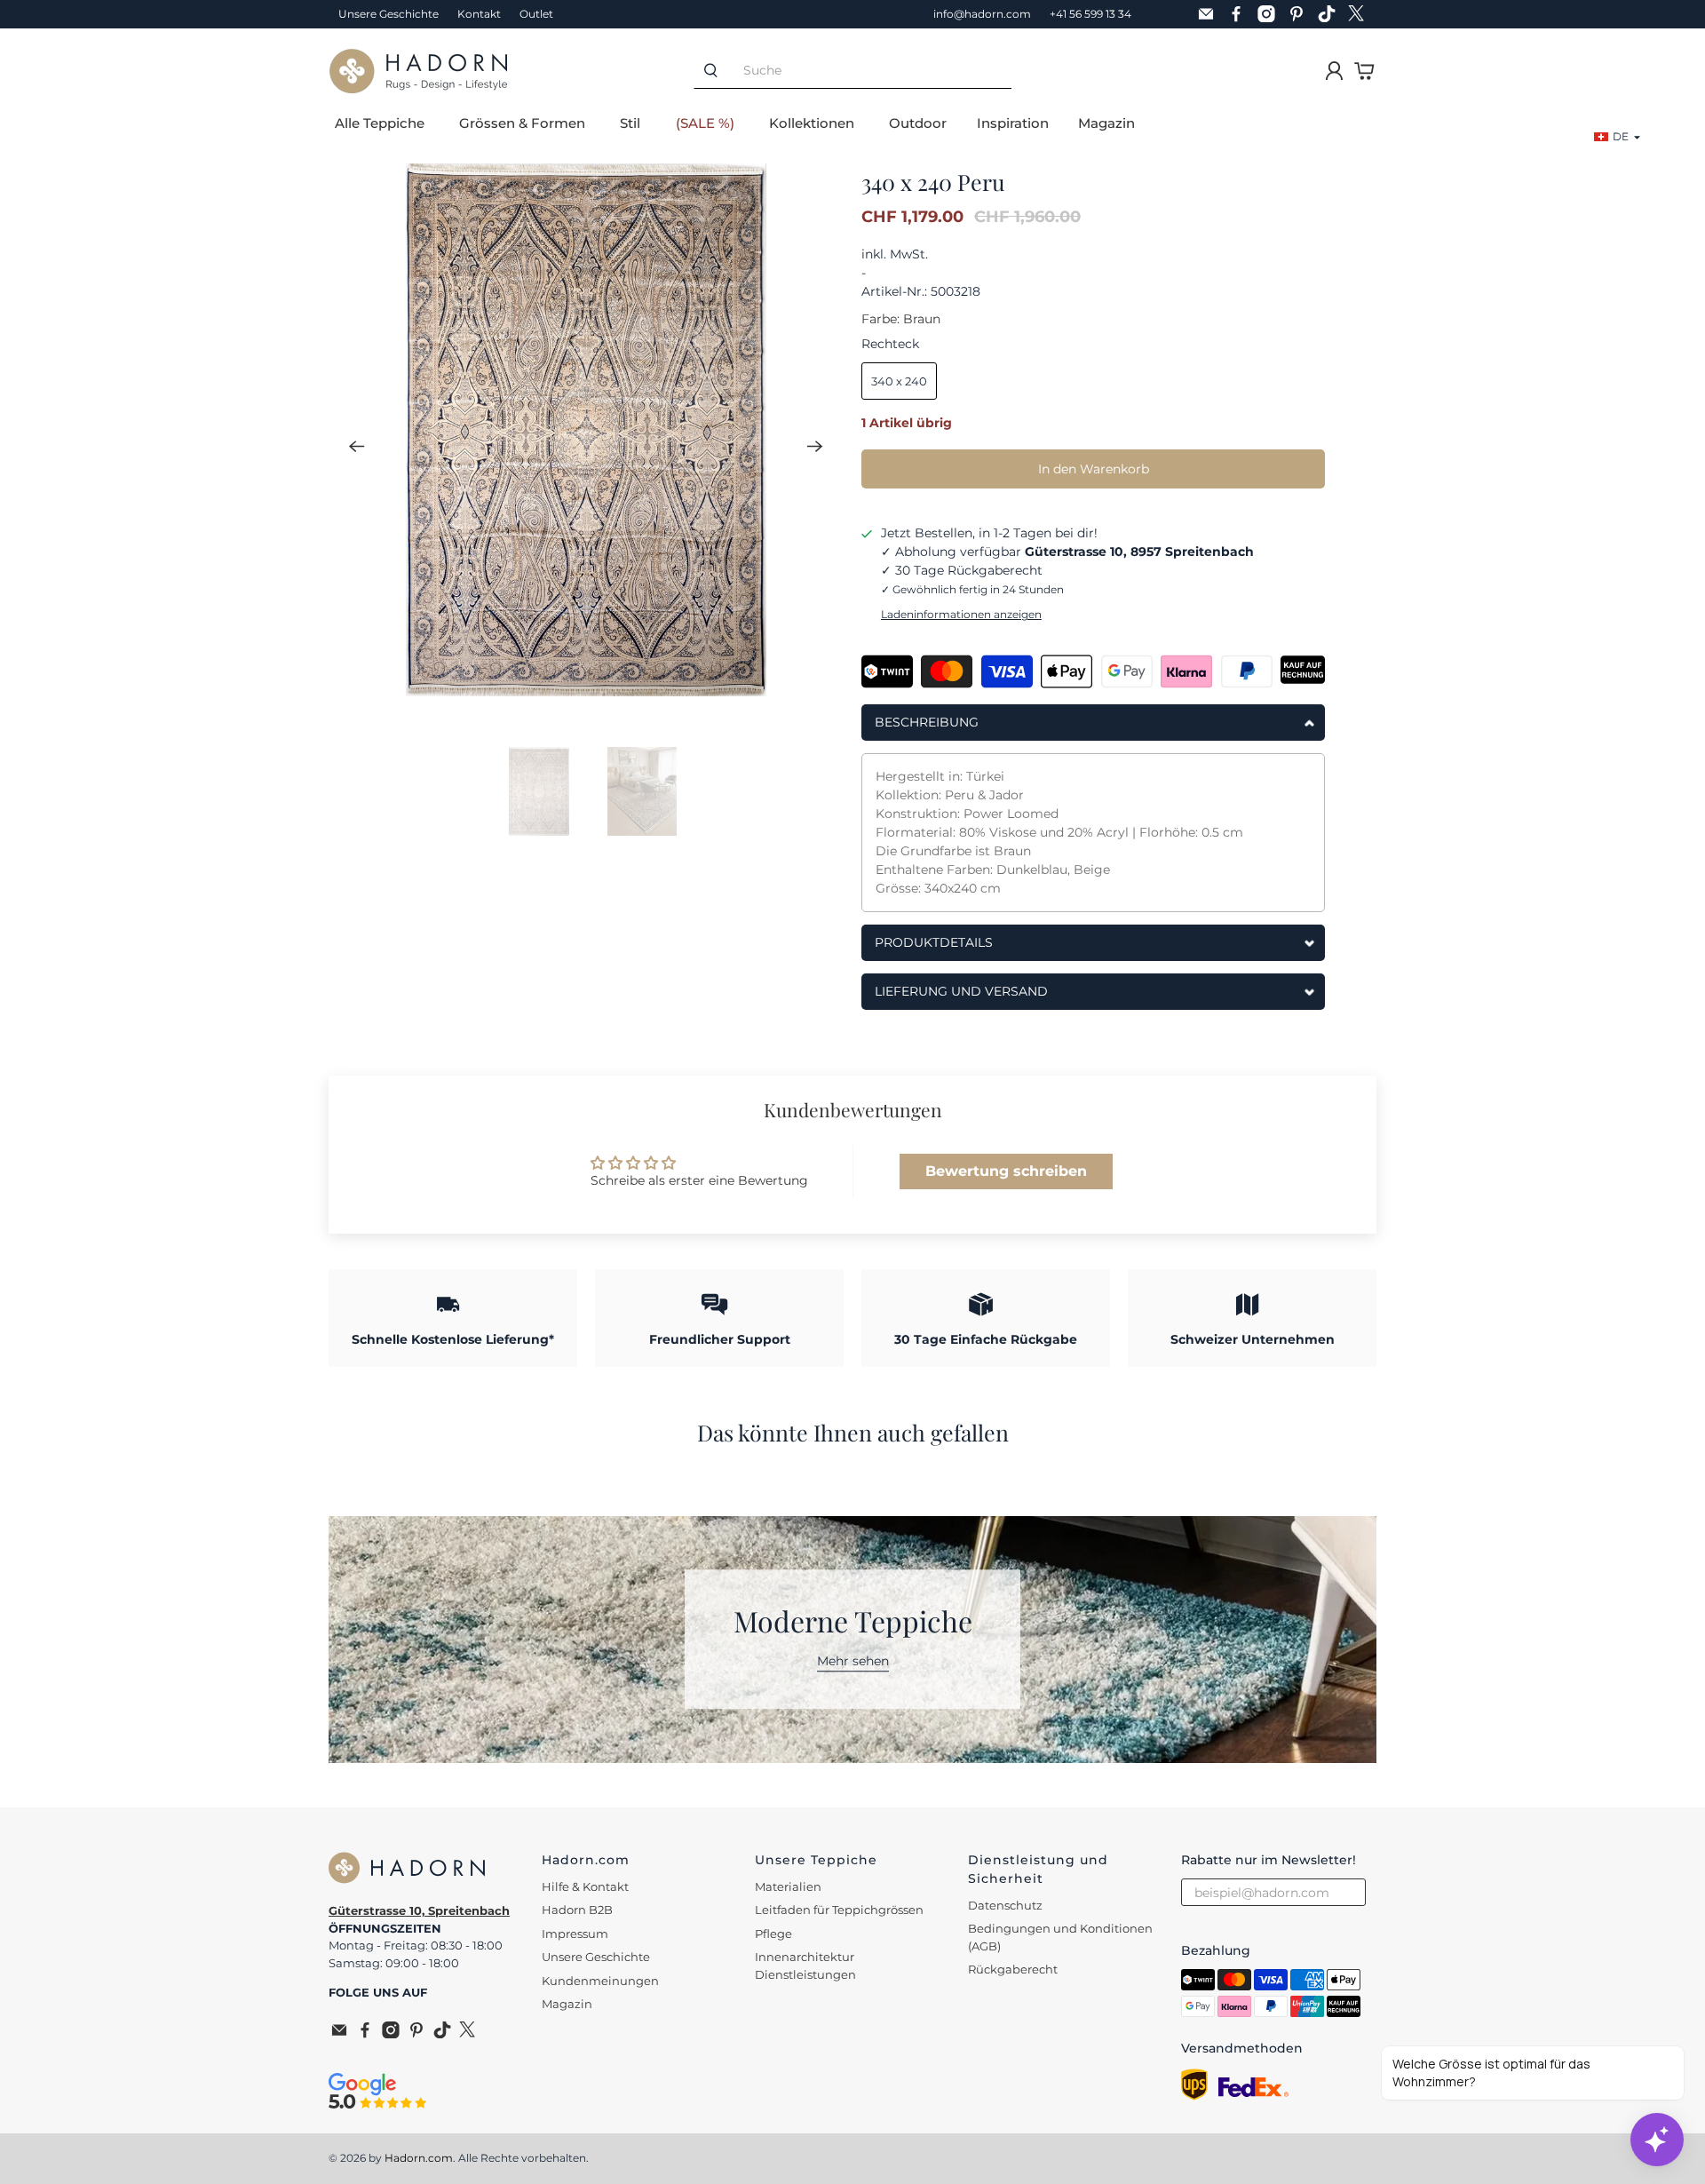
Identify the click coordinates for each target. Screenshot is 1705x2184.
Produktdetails (934, 942)
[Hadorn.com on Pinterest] (1301, 14)
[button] (1618, 137)
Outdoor (918, 123)
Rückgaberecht (1013, 1969)
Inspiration (1013, 123)
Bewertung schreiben (1006, 1171)
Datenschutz (1005, 1905)
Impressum (575, 1934)
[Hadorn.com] (418, 71)
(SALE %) (705, 123)
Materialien (788, 1886)
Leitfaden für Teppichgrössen (839, 1910)
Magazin (1106, 123)
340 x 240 (899, 381)
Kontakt (479, 14)
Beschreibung (927, 722)
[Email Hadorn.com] (1210, 14)
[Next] (815, 446)
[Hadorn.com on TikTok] (1331, 14)
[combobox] (869, 71)
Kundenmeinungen (600, 1981)
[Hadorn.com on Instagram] (1271, 14)
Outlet (536, 14)
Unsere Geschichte (389, 14)
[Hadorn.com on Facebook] (1241, 14)
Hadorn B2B (577, 1910)
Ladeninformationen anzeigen (961, 614)
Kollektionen (812, 123)
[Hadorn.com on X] (1361, 14)
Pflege (773, 1934)
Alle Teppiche (380, 123)
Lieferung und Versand (961, 991)
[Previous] (357, 446)
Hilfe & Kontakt (585, 1886)
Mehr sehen (853, 1662)
